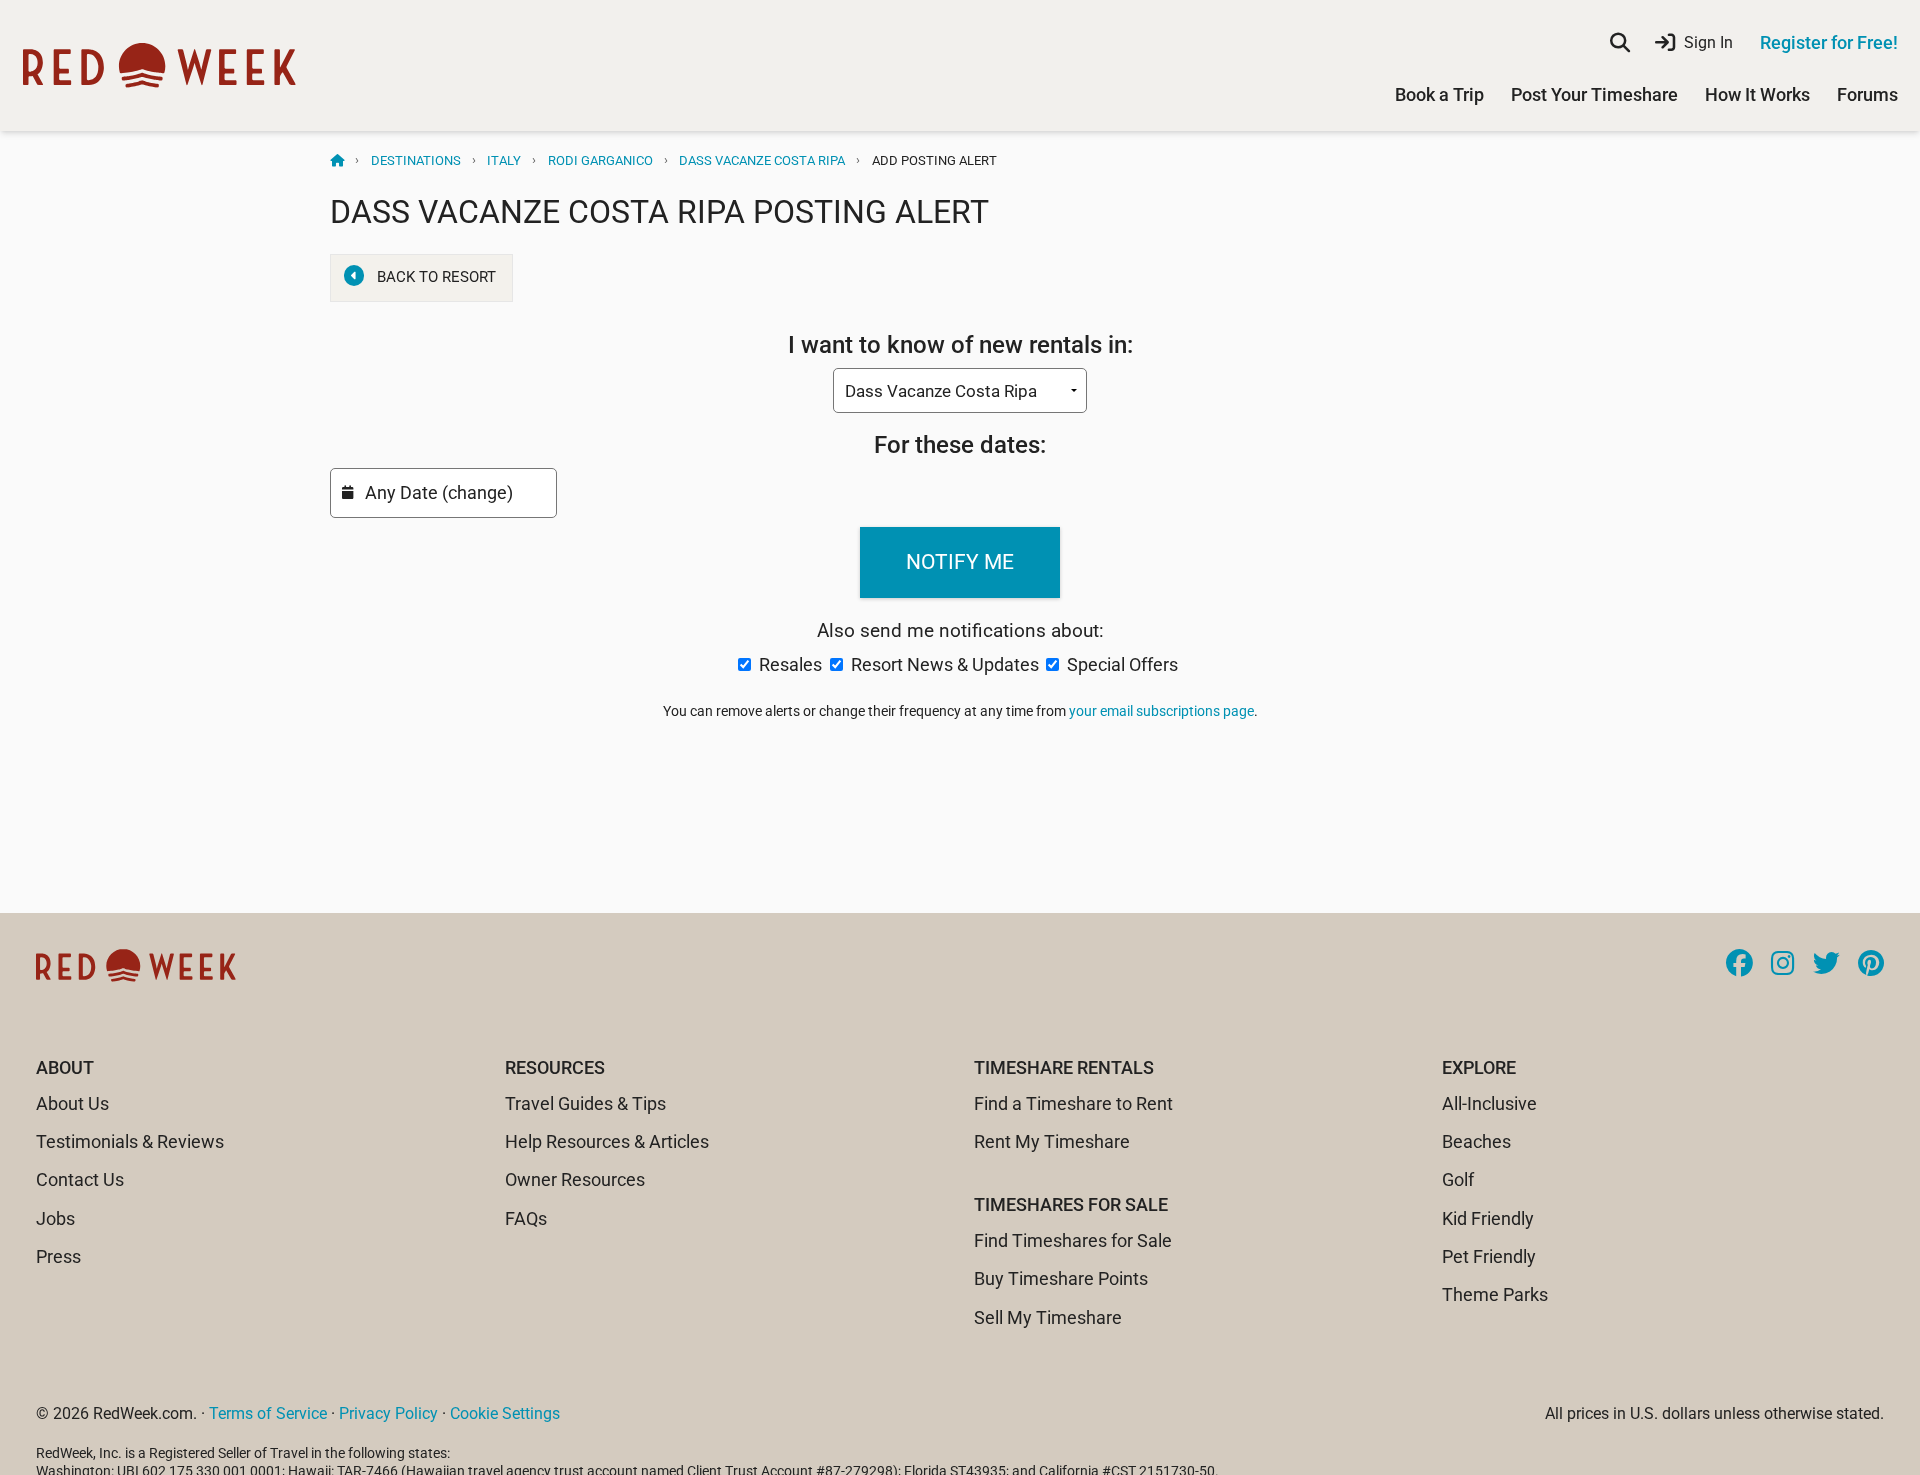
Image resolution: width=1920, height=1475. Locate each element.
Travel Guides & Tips (585, 1103)
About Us (72, 1103)
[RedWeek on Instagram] (1783, 965)
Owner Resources (575, 1179)
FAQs (526, 1218)
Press (58, 1256)
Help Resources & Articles (607, 1141)
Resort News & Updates (945, 664)
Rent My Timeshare (1052, 1141)
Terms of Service (268, 1413)
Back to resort (436, 277)
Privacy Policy (388, 1413)
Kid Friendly (1488, 1218)
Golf (1458, 1179)
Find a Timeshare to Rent (1073, 1103)
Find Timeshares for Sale (1073, 1240)
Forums (1867, 94)
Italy (504, 160)
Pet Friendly (1489, 1256)
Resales (790, 664)
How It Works (1757, 94)
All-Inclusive (1489, 1103)
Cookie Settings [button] (505, 1413)
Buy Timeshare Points (1061, 1278)
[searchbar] (1620, 43)
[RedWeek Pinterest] (1871, 965)
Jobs (55, 1218)
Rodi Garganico (600, 160)
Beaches (1476, 1141)
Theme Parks (1495, 1294)
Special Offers (1120, 664)
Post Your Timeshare (1594, 94)
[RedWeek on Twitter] (1826, 965)
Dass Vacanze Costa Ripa (762, 160)
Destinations (416, 160)
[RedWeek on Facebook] (1739, 965)
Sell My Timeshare (1048, 1317)
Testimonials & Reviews (130, 1141)
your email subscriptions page (1161, 711)
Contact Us (80, 1179)
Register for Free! (1829, 42)
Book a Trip (1439, 94)
